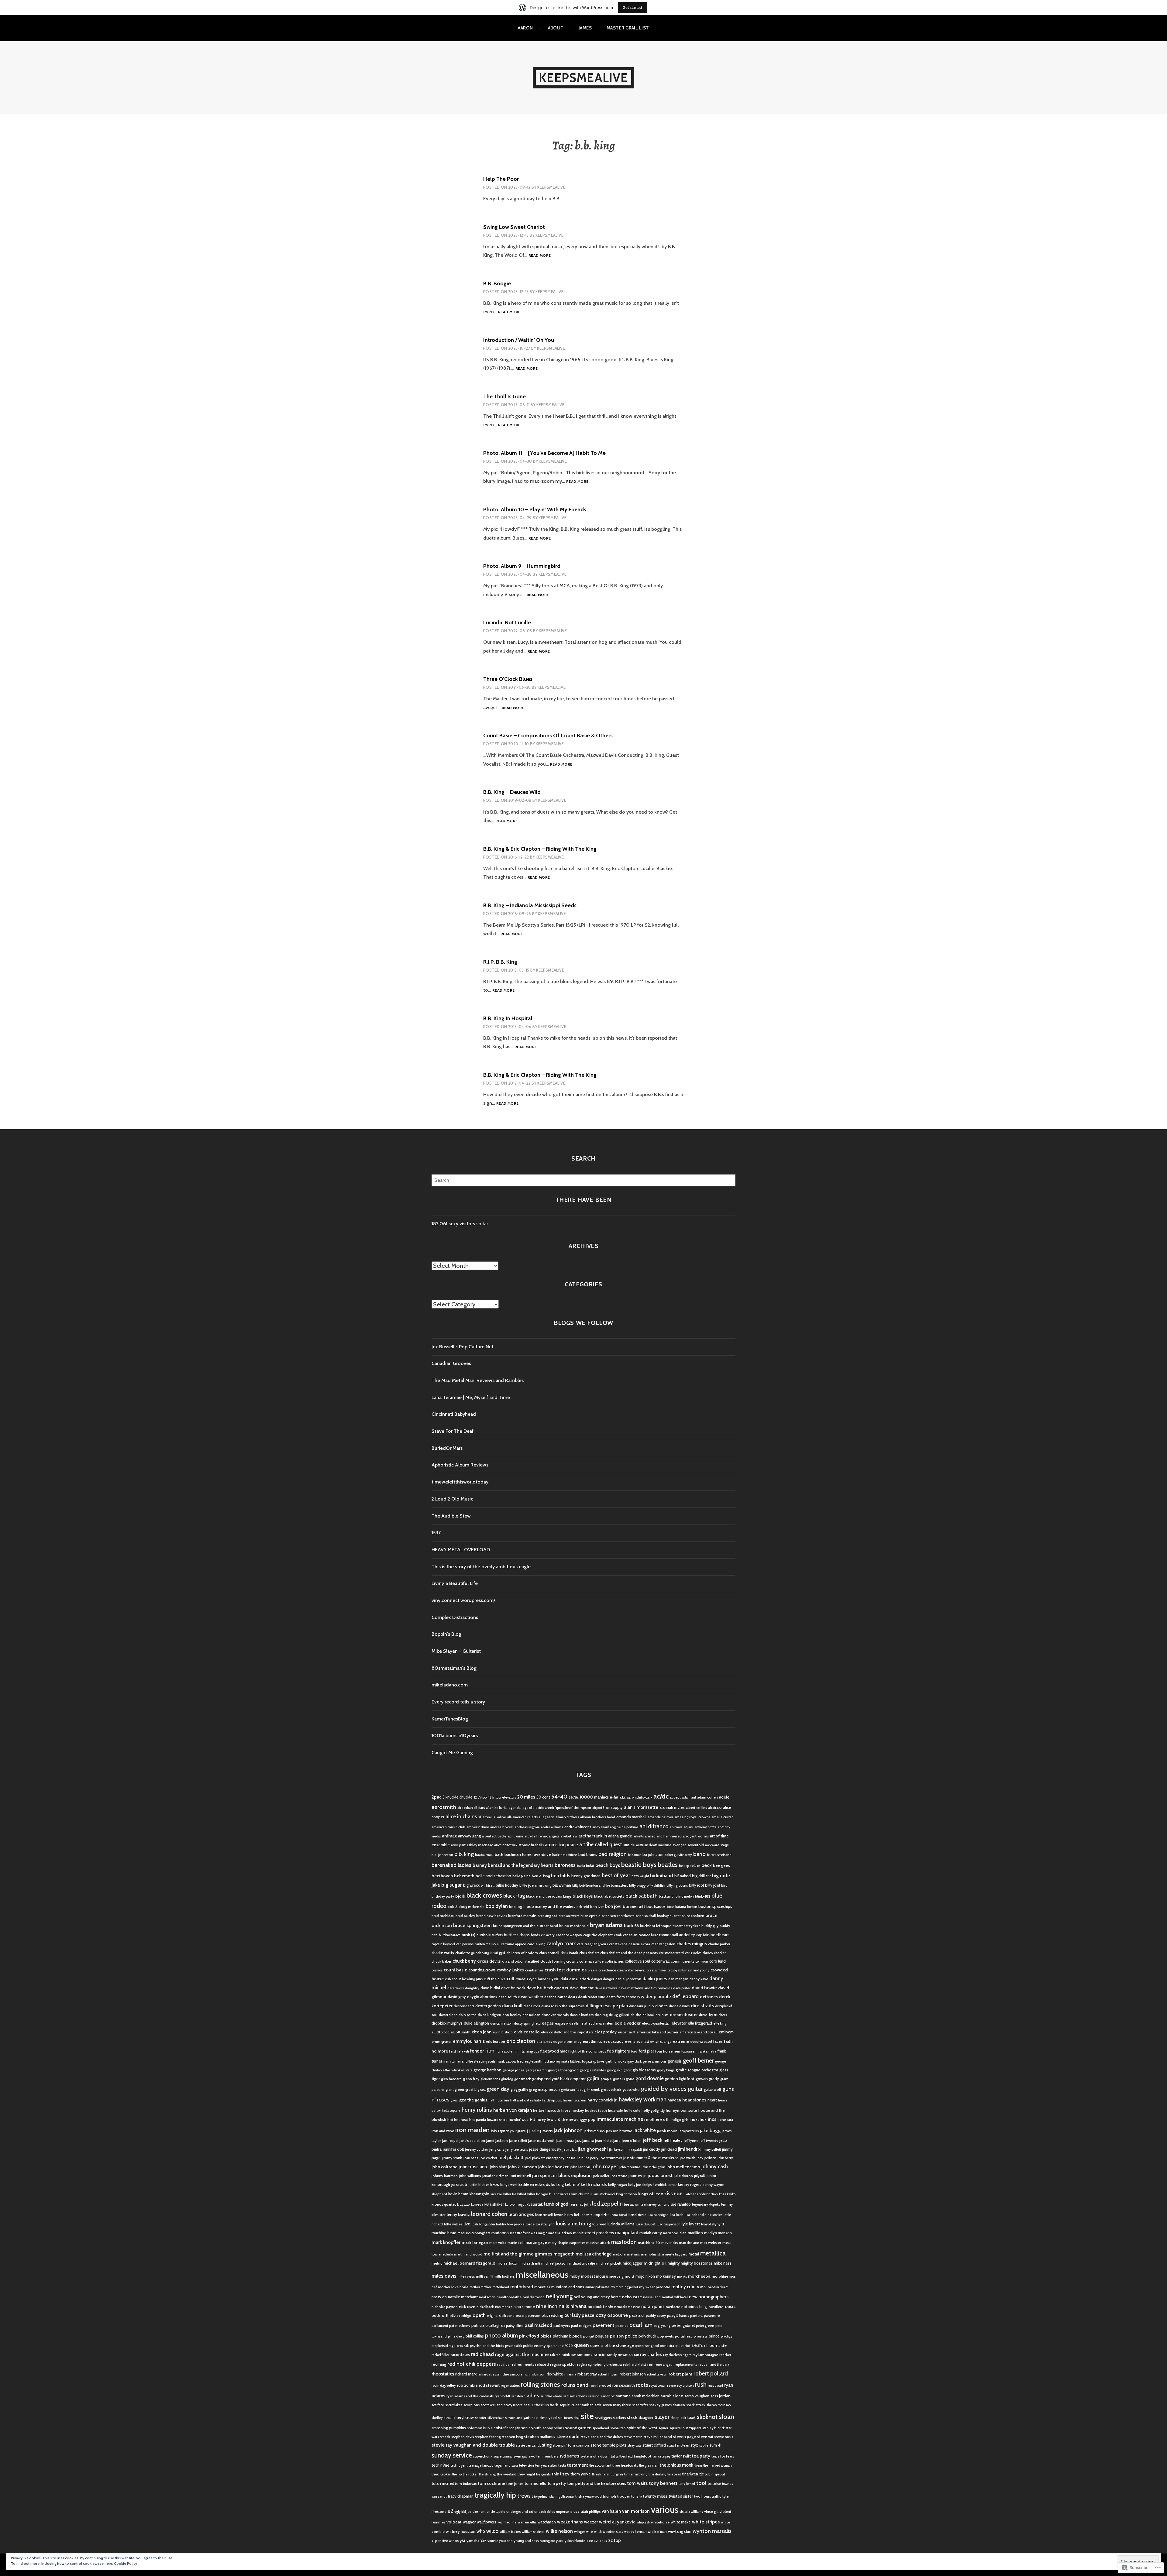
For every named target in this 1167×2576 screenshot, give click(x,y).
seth (598, 2405)
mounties (542, 2287)
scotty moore (513, 2405)
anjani (688, 1827)
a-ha (614, 1797)
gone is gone (624, 2079)
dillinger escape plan (607, 2006)
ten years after (546, 2466)
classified (532, 1962)
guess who (631, 2089)
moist (630, 2276)
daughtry (472, 1988)
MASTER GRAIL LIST (628, 28)
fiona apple (504, 2051)
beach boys (608, 1865)
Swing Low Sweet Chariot (514, 227)
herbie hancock (547, 2110)
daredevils (456, 1988)
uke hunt (479, 2512)
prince (714, 2336)
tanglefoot (643, 2456)
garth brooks (616, 2061)
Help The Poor (501, 179)
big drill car (701, 1876)
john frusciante (474, 2167)
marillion (695, 2233)
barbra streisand (719, 1855)
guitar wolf (713, 2089)
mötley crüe (683, 2287)
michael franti (530, 2264)
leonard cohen (489, 2214)
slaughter (646, 2418)
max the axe (689, 2243)
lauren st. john (580, 2205)
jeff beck (653, 2140)
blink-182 (703, 1896)
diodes (661, 2006)
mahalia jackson (560, 2233)
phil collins (475, 2336)
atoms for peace (561, 1845)
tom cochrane (492, 2483)
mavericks (670, 2243)
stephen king (512, 2437)
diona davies (679, 2006)
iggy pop (588, 2119)
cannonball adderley (677, 1935)
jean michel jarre (608, 2141)
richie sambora (511, 2374)
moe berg (616, 2277)
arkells (639, 1836)
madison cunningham (474, 2233)
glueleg (507, 2079)
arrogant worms (696, 1836)
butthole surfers (490, 1935)
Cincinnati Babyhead (454, 1414)
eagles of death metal (571, 2024)
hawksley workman (643, 2099)
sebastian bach (545, 2405)
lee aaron (632, 2204)
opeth (479, 2315)
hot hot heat (458, 2120)
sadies (532, 2395)
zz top (614, 2540)
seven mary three (617, 2405)
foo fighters (619, 2051)
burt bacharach (450, 1935)
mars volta (498, 2243)
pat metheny (460, 2326)
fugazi (587, 2061)
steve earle (568, 2436)
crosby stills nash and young (688, 1970)
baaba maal (484, 1855)
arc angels (551, 1836)
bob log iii (517, 1907)
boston (692, 1907)
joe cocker (488, 2158)
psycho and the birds (487, 2346)
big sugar (452, 1885)
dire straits (702, 2005)
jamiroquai (450, 2141)
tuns (635, 2496)
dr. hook (648, 2015)
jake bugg (710, 2130)
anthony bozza (706, 1827)
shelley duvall (442, 2418)
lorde (530, 2224)
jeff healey (673, 2140)
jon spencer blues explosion (562, 2175)
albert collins (696, 1808)
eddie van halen (601, 2024)
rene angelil (664, 2365)
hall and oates (522, 2100)
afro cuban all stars (471, 1808)
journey (635, 2176)
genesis (675, 2061)
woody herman (635, 2532)
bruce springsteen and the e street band (525, 1926)
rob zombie (467, 2385)
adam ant (689, 1797)
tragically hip (495, 2495)
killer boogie (538, 2194)
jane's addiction (472, 2140)
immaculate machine (620, 2119)
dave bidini (490, 1988)
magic (543, 2233)
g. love (599, 2061)
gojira (593, 2078)
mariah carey (651, 2233)
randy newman (620, 2355)
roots (642, 2385)
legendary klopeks (706, 2205)
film (490, 2051)
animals (676, 1827)
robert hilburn (608, 2374)
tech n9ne (441, 2465)
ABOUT (556, 28)
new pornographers (709, 2297)
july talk (700, 2176)
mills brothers (504, 2277)
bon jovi (613, 1906)
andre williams (552, 1827)
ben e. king (541, 1876)
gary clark (634, 2061)
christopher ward (671, 1953)
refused (542, 2364)
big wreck (471, 1885)
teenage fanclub (481, 2466)
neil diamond (534, 2297)
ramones (585, 2355)
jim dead (669, 2149)
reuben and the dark (714, 2365)
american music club (448, 1827)
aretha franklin (593, 1836)
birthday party (443, 1896)
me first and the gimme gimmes (518, 2254)
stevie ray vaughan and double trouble (473, 2445)
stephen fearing (488, 2437)
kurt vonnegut (515, 2205)
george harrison (487, 2070)
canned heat (648, 1935)
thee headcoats (625, 2465)
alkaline (500, 1817)
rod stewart (489, 2385)
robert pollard (711, 2374)
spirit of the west (642, 2428)
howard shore (497, 2120)
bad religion (613, 1854)
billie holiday (507, 1885)
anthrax (449, 1836)
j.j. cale (533, 2131)
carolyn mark (561, 1943)
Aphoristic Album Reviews (460, 1465)
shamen (679, 2405)
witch (598, 2532)
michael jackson (554, 2263)
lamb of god (556, 2204)
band (699, 1854)
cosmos (437, 1970)
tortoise (714, 2483)
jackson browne (619, 2131)
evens (630, 2041)
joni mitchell (520, 2176)
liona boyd (618, 2215)
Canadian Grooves (451, 1363)
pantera (696, 2315)
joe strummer (611, 2158)
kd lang (558, 2184)
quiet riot (683, 2346)
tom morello (535, 2483)
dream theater (684, 2015)
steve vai (705, 2437)
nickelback (485, 2307)
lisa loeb (677, 2215)
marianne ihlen (675, 2233)
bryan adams (606, 1925)
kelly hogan (618, 2185)
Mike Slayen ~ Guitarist (456, 1651)
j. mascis (546, 2131)
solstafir (501, 2428)
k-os (495, 2184)
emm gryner (442, 2041)
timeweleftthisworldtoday (460, 1482)
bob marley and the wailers (551, 1906)
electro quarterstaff (656, 2024)
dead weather (531, 1997)
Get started (632, 7)
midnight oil (655, 2263)
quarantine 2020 (560, 2346)
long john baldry (493, 2224)
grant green (455, 2089)
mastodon (624, 2242)
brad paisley (465, 1916)
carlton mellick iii (487, 1944)
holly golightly (653, 2110)
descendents (464, 2006)
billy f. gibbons (677, 1886)
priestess (701, 2336)
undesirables (545, 2511)
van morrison (636, 2511)
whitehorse (660, 2522)
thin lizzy (561, 2474)
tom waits (637, 2483)
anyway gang (469, 1836)
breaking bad (547, 1916)
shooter (481, 2418)
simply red (548, 2418)
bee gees (721, 1865)
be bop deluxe (690, 1866)
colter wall (660, 1961)
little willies (453, 2224)
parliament (440, 2326)
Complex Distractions (455, 1617)
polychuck (647, 2336)
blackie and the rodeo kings (549, 1896)
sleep (675, 2418)
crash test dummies (566, 1970)
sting (547, 2445)
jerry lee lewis (517, 2149)
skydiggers (603, 2418)
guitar (695, 2089)
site (587, 2416)
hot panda (478, 2120)
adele (724, 1797)
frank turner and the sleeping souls (469, 2061)
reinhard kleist (635, 2364)
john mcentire (630, 2167)
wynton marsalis (712, 2531)
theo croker (441, 2474)
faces (718, 2041)
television (527, 2466)
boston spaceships (715, 1906)
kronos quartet (444, 2204)
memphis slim (652, 2254)
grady (714, 2079)
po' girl (589, 2336)
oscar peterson (528, 2315)
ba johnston (653, 1854)
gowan (702, 2079)
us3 (577, 2511)
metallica (713, 2253)
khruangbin (479, 2194)
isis (494, 2131)
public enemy (534, 2346)
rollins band (575, 2385)
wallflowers (487, 2522)
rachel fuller (441, 2355)
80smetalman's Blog (454, 1668)
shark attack (696, 2405)
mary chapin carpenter (567, 2243)
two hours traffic (708, 2496)
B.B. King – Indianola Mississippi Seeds (530, 905)
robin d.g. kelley (444, 2386)
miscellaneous (542, 2275)
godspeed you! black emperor (559, 2079)
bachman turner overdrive (528, 1854)
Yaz (483, 2541)
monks (682, 2277)
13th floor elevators (502, 1797)
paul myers (562, 2326)
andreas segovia (527, 1827)
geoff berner (698, 2061)
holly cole (632, 2110)
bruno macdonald (574, 1926)
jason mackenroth (541, 2141)
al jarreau (485, 1817)
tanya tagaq (661, 2456)
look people (516, 2224)
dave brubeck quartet (547, 1988)
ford (634, 2051)
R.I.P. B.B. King (500, 962)
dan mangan (678, 1979)
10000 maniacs (594, 1797)
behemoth (464, 1876)
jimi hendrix (689, 2149)
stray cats (634, 2446)
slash (632, 2417)
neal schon (487, 2297)
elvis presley (606, 2032)
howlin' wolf (519, 2119)
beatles (668, 1865)
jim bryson (617, 2150)
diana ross (532, 2006)
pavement (603, 2325)
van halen (611, 2511)
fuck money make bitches (562, 2061)
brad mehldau (443, 1916)
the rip (457, 2474)
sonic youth (531, 2428)
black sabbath (642, 1896)
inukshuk (698, 2119)
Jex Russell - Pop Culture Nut (463, 1347)
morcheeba (699, 2276)
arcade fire (533, 1836)
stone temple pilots (609, 2445)
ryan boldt (502, 2396)
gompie (606, 2079)
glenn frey (471, 2079)
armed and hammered (663, 1836)
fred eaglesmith (530, 2061)
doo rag (601, 2015)
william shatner (533, 2532)
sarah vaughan (697, 2396)
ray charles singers (677, 2355)
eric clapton (521, 2041)
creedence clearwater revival (622, 1970)
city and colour (513, 1962)
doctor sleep (448, 2015)
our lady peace (579, 2315)
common (702, 1962)
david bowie (704, 1988)
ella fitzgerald (700, 2023)
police (631, 2336)
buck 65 (631, 1926)
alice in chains (461, 1816)
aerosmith (444, 1807)
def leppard (685, 1996)
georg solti (615, 2070)
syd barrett (569, 2456)
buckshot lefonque (656, 1926)
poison (617, 2336)
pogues (602, 2336)
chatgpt (498, 1953)
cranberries (534, 1970)
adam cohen (707, 1797)
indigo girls (680, 2120)
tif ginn (618, 2474)
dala (564, 1979)
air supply (614, 1807)
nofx (609, 2307)
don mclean (531, 2015)
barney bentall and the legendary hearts (513, 1865)
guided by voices (664, 2089)
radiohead (482, 2354)
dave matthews (606, 1988)
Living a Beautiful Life (455, 1583)
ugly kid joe (463, 2512)
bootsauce (656, 1906)
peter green (705, 2326)
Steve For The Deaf (453, 1431)
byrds (535, 1935)
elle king (720, 2024)
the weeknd (507, 2474)
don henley (512, 2015)
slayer (662, 2417)
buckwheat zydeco (686, 1926)
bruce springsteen (472, 1925)
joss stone (619, 2176)
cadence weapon (569, 1935)
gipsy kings (666, 2070)
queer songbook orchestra (655, 2346)
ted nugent (459, 2466)
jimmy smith (452, 2158)
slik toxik (688, 2417)
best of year (616, 1875)
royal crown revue (663, 2386)
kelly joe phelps (640, 2185)
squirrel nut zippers (685, 2428)
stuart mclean (678, 2445)
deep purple (658, 1996)
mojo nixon (645, 2276)
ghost (628, 2070)
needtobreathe (509, 2297)
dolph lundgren (489, 2015)
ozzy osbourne (612, 2315)
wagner (469, 2522)
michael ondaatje (582, 2264)
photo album (501, 2335)
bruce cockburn (693, 1916)
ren (650, 2364)
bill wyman (562, 1885)
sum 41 (716, 2445)
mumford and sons (568, 2287)
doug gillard (619, 2015)
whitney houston (461, 2531)
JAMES (585, 28)
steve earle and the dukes (602, 2437)
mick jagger (633, 2263)
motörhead (522, 2287)
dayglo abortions (482, 1997)
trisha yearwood (589, 2496)
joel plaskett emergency (545, 2158)
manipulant (627, 2233)
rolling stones (540, 2384)
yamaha (473, 2541)
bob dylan (497, 1906)
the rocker (470, 2474)
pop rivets (666, 2336)
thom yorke (581, 2474)
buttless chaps (517, 1935)
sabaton (517, 2396)
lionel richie (637, 2215)
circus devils (489, 1961)
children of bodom (522, 1953)
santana (623, 2396)
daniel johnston (628, 1979)
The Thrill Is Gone (504, 396)
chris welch (693, 1953)
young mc (547, 2541)
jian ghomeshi (593, 2149)
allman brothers (567, 1817)
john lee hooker (553, 2167)
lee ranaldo (681, 2204)
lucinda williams (621, 2224)
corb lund (718, 1961)
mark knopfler (446, 2242)
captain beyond (443, 1944)
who (481, 2531)
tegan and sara (506, 2465)
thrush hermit (602, 2474)
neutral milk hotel (675, 2297)
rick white (555, 2374)
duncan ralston (501, 2024)
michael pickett (609, 2263)
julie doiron (683, 2176)
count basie (456, 1970)
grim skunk (592, 2090)
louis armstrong (573, 2224)
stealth (445, 2437)
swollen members (544, 2456)
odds (436, 2315)
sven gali (521, 2456)
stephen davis (463, 2437)
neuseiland (652, 2297)
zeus (603, 2541)
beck (707, 1865)
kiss (669, 2193)
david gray (457, 1997)
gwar (454, 2100)
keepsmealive (583, 78)
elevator (679, 2023)
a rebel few (569, 1836)
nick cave (467, 2307)
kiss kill (679, 2194)
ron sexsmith (624, 2385)
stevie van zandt (528, 2446)
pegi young (662, 2326)
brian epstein (590, 1916)
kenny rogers (690, 2184)
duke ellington (476, 2023)
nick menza (504, 2307)
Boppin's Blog (446, 1634)
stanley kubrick (713, 2428)
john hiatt (498, 2167)
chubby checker (714, 1953)
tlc (701, 2474)
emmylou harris (469, 2041)
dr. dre (636, 2015)
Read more (540, 256)
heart (712, 2100)
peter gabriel (683, 2325)
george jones (513, 2070)
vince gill (711, 2511)
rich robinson (535, 2374)
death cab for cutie (592, 1997)
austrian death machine (654, 1845)
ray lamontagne (705, 2355)
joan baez (471, 2158)
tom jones (515, 2483)
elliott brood (441, 2032)
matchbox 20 (649, 2243)
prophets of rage (444, 2346)
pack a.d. (637, 2315)
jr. (645, 2176)
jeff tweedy (709, 2140)
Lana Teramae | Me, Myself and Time (471, 1397)
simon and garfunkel (522, 2418)
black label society (609, 1896)
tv (641, 2497)
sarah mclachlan (646, 2396)
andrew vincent (578, 1827)
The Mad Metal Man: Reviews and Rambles (478, 1380)
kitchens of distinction (702, 2194)
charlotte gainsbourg (472, 1953)
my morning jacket (624, 2287)
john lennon (580, 2167)
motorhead (501, 2287)
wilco (492, 2531)
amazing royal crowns (692, 1817)
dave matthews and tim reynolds (645, 1988)
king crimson (627, 2194)
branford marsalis (522, 1916)
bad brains (588, 1854)
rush (701, 2384)
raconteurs (460, 2355)
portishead (684, 2336)
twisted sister (681, 2496)
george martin (536, 2070)
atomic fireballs (531, 1845)
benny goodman (586, 1876)
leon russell (544, 2215)
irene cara (725, 2120)
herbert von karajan (513, 2110)
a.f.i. (623, 1797)
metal (694, 2254)
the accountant (600, 2466)
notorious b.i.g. (694, 2307)
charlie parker (719, 1944)
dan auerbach (580, 1979)
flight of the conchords (587, 2051)
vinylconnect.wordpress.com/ (463, 1600)
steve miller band (658, 2437)
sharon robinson (719, 2405)
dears (572, 1997)
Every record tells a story (458, 1702)
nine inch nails (553, 2306)
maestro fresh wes (523, 2233)
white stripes (706, 2522)
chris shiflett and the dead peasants (629, 1953)
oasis (730, 2306)
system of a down (595, 2456)
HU (533, 2120)
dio (651, 2006)
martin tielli (516, 2243)
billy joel (713, 1885)
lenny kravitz (458, 2214)
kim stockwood (604, 2194)
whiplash (643, 2522)
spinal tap (618, 2428)
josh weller (601, 2176)
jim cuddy (652, 2149)
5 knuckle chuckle (458, 1797)
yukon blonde (575, 2541)
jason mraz (565, 2140)
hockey (578, 2110)
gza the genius (473, 2100)
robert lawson (657, 2374)
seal (527, 2405)
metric (437, 2263)
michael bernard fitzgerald (469, 2263)
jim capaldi (634, 2150)
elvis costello (527, 2032)
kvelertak (535, 2204)
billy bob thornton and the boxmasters (600, 1886)
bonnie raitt (634, 1906)
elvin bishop (503, 2032)
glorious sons (490, 2079)
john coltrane (444, 2167)
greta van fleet (572, 2090)
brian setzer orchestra (618, 1916)
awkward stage (717, 1845)
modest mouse (595, 2276)
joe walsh (688, 2158)
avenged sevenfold (688, 1845)
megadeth (564, 2254)
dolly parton (468, 2015)
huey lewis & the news (558, 2119)
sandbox (608, 2396)
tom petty (557, 2483)
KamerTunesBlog (450, 1719)
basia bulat (585, 1866)
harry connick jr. (602, 2100)
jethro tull (570, 2150)
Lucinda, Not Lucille (507, 623)
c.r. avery (548, 1935)
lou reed (599, 2224)
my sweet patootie (655, 2287)
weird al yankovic (617, 2522)
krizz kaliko (727, 2194)
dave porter (682, 1988)
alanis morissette (641, 1807)
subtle (704, 2446)
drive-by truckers (713, 2015)
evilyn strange (661, 2042)
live (467, 2224)
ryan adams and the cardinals (470, 2396)
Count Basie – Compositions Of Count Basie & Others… (550, 736)
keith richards (594, 2184)
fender (477, 2051)
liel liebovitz (583, 2215)
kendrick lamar (665, 2185)
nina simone (524, 2307)
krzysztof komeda (470, 2205)
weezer (591, 2522)
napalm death (718, 2287)
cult (511, 1979)
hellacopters (451, 2111)
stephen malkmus (540, 2437)
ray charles (651, 2355)
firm (516, 2051)
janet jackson (497, 2140)
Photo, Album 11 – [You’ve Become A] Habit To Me (544, 453)
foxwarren (689, 2051)
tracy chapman (461, 2496)
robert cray (587, 2374)
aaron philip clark (640, 1797)
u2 (450, 2511)
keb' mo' (572, 2184)
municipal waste (597, 2287)
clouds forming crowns (559, 1961)
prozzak (463, 2346)
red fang (439, 2364)
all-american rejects (522, 1817)
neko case (632, 2297)
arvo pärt (458, 1845)
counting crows (482, 1970)
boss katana (676, 1907)
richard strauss (489, 2374)
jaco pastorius (689, 2131)
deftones (709, 1997)
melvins (633, 2254)
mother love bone (453, 2287)
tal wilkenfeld (622, 2456)
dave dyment (582, 1988)
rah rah (555, 2355)
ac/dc (661, 1796)
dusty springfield (527, 2023)
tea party (701, 2456)
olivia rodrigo (460, 2315)
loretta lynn (545, 2224)
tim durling (657, 2474)
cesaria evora (639, 1944)
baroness (565, 1865)
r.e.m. (697, 2345)
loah (475, 2224)
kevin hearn (458, 2194)
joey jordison (706, 2158)
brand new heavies (492, 1916)
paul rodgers (581, 2326)
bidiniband (662, 1876)
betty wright (640, 1876)
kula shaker (494, 2204)
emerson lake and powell (699, 2032)
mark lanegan (475, 2242)
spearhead (601, 2428)
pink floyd (529, 2336)
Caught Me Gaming (452, 1753)
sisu (577, 2418)
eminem (726, 2032)
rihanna (570, 2374)
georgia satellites (593, 2070)
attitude (629, 1845)
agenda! (515, 1808)
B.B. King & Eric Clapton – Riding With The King (540, 849)
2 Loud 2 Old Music (452, 1499)
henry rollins (477, 2110)
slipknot (707, 2417)
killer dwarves (560, 2194)
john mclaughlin (653, 2167)
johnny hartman (445, 2176)
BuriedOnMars (447, 1448)
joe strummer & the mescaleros (651, 2158)
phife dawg (456, 2336)
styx (694, 2445)
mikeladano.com (450, 1685)
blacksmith (667, 1897)
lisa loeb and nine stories (704, 2215)
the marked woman (718, 2466)
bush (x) (468, 1935)
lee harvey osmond (655, 2205)
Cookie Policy (126, 2563)
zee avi (592, 2541)
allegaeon (547, 1817)
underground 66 (520, 2511)
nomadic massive (627, 2307)
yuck (560, 2541)
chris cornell (549, 1953)
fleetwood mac (554, 2051)
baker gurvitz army (678, 1855)
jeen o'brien (632, 2140)
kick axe (496, 2194)
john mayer (605, 2166)
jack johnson (568, 2130)
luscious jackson (669, 2224)
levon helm (563, 2215)
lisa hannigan (658, 2215)
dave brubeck (513, 1988)
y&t (463, 2541)
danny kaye (699, 1979)
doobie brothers (582, 2015)
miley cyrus (466, 2277)
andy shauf (601, 1827)
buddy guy (710, 1926)
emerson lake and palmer (657, 2032)
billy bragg (637, 1885)
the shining (487, 2474)
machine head (444, 2233)
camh (618, 1935)
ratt (636, 2355)
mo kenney (666, 2276)
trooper (624, 2496)
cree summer (657, 1970)
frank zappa (506, 2061)
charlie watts (443, 1953)
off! (445, 2315)
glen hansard (451, 2079)
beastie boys (639, 1864)
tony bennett (663, 2483)
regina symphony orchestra (599, 2364)
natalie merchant (463, 2297)
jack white (645, 2130)
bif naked (683, 1876)
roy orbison (685, 2386)
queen (582, 2345)
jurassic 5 (459, 2184)
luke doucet (646, 2224)
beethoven (442, 1876)
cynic (554, 1979)
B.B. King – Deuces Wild (512, 792)
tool (701, 2483)
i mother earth (657, 2119)
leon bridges (521, 2214)
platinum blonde (567, 2336)
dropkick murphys (447, 2023)
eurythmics (592, 2041)
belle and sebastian (493, 1876)
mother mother (480, 2287)
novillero (716, 2307)
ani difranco (654, 1826)
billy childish (656, 1886)
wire (590, 2532)
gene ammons (655, 2061)
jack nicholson (594, 2131)
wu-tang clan (680, 2531)
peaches (622, 2326)
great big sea (475, 2089)
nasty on (439, 2297)
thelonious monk (676, 2465)
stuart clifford (654, 2445)
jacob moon (667, 2131)
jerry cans (497, 2150)
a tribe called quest (601, 1844)
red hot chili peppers (472, 2364)
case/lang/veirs (596, 1944)
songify (515, 2428)
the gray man (649, 2466)
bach (499, 1854)
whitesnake (681, 2522)
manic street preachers (594, 2233)
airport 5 (598, 1808)
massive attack (598, 2243)
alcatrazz (715, 1808)
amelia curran (723, 1817)
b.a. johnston (442, 1855)
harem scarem (575, 2100)
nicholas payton (445, 2307)
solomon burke (480, 2428)
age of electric (533, 1808)
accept (675, 1797)
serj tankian (585, 2405)
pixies (546, 2336)
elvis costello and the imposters (567, 2032)
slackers (619, 2418)
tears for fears (723, 2456)
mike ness (723, 2263)
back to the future (565, 1855)
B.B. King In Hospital (508, 1018)
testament (578, 2465)
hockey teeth (596, 2110)
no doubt (596, 2307)
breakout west (569, 1916)
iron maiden (472, 2130)
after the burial (497, 1808)
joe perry (592, 2158)
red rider (504, 2365)
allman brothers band (598, 1817)
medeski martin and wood (461, 2254)
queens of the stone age (612, 2345)
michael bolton (508, 2264)
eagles (548, 2023)
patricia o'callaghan (488, 2325)
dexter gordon (488, 2006)
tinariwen (690, 2474)
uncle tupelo (496, 2512)
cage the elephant (598, 1935)
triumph (609, 2496)
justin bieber (479, 2185)
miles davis (444, 2276)
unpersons (564, 2512)
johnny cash (715, 2166)
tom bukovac (466, 2483)
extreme (681, 2041)
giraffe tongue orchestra (697, 2070)
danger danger (603, 1979)
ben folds (561, 1876)
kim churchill (582, 2194)
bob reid (583, 1907)
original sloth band (501, 2316)
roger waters (510, 2386)
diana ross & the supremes (563, 2006)
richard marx (466, 2374)
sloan (726, 2417)
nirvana (578, 2306)
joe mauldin (575, 2158)
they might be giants (534, 2474)
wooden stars (613, 2532)
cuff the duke (495, 1979)
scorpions (472, 2405)
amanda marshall (631, 1817)
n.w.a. (702, 2287)
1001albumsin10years (455, 1736)
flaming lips (530, 2051)
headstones (694, 2100)
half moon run (499, 2100)
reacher (725, 2355)
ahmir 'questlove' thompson (568, 1808)
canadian (630, 1935)
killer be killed (515, 2194)
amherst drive (478, 1827)
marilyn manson (718, 2233)
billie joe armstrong (535, 1885)
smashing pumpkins (449, 2428)
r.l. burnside (715, 2345)
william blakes (510, 2532)
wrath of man (657, 2532)
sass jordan (721, 2396)
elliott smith (461, 2032)
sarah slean (672, 2396)
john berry (725, 2158)
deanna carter (556, 1997)
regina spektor (563, 2364)
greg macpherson (544, 2089)
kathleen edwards (534, 2184)
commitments (682, 1961)
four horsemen (668, 2051)
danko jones (655, 1979)
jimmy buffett (711, 2150)
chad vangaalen (663, 1944)
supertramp (503, 2456)
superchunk (483, 2456)
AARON (525, 28)
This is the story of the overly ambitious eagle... (482, 1567)
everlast (643, 2042)
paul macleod (538, 2325)
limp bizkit (601, 2215)
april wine (515, 1836)
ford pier (646, 2051)
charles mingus (692, 1944)
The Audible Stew (451, 1516)
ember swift (627, 2032)
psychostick (513, 2346)
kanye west (509, 2185)
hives (566, 2110)
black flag (514, 1896)
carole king (536, 1944)
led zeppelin (607, 2204)
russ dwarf (715, 2386)
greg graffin (519, 2090)
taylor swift (681, 2456)
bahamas (635, 1855)
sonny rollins (553, 2428)
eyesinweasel (701, 2041)
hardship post (552, 2100)
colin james (614, 1961)
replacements (686, 2364)
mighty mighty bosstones (690, 2263)
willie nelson (559, 2531)
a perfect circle (494, 1836)
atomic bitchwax (506, 1845)
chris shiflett (589, 1953)
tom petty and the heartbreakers (597, 2483)
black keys (583, 1896)
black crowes (484, 1895)
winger (580, 2531)
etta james (544, 2042)
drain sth (662, 2015)
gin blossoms (644, 2070)
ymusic (493, 2541)
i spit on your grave (512, 2131)
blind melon (685, 1897)
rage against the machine (522, 2354)
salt (566, 2396)
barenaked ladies (451, 1865)
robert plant (680, 2374)
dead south (508, 1997)
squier (663, 2428)
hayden (674, 2100)
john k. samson (523, 2167)
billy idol (696, 1885)
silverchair (496, 2418)
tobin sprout (715, 2474)
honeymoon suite (682, 2110)
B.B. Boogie (497, 283)
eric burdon (496, 2041)
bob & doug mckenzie (466, 1907)
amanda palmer (660, 1817)
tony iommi (687, 2484)
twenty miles (655, 2496)
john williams (470, 2176)
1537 (436, 1533)
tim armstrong (636, 2474)
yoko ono (506, 2541)
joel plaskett (511, 2158)
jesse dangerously (545, 2149)
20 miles (526, 1797)
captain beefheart (713, 1935)
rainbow (569, 2355)
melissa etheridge (594, 2254)
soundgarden (578, 2428)
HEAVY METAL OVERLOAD (461, 1550)
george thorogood (563, 2070)
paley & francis (678, 2316)
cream (592, 1970)
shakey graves (660, 2405)
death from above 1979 (625, 1997)
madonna (500, 2233)
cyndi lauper (539, 1979)
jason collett (518, 2141)
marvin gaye (536, 2242)
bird (724, 1885)
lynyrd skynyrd (713, 2224)
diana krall (512, 2006)
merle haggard (676, 2254)
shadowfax (640, 2405)
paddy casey (656, 2315)
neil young (559, 2296)
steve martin (633, 2437)
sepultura (567, 2405)
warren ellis (527, 2522)
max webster (711, 2243)
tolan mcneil (443, 2483)
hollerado (615, 2111)
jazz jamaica (585, 2141)
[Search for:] (583, 1180)
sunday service (452, 2455)
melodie (619, 2254)
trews (524, 2496)
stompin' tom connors (571, 2445)
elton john (482, 2032)
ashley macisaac (480, 1845)
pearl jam (641, 2325)
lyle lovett (691, 2224)
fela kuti (463, 2051)
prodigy (727, 2336)
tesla (562, 2465)
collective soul (637, 1961)
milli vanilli (485, 2276)
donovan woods (555, 2015)
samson (594, 2396)
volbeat (454, 2522)
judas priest (660, 2175)
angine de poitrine (624, 1827)
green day (498, 2089)
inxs (712, 2119)
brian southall (646, 1916)
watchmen (547, 2522)
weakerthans (570, 2522)
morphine (720, 2276)
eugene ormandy (567, 2041)
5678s (574, 1797)
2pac (436, 1797)
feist (453, 2051)
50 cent (543, 1797)
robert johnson (633, 2374)
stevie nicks (724, 2437)
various (665, 2510)
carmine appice (513, 1944)
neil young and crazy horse (597, 2297)
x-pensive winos (445, 2541)
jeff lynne (691, 2141)
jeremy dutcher (477, 2150)
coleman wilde (591, 1961)
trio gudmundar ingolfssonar (553, 2497)
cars (580, 1944)
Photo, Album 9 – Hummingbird (522, 566)
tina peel (674, 2474)
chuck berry (464, 1961)
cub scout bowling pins (464, 1979)
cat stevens (618, 1944)
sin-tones (565, 2418)
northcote (673, 2307)
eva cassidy (613, 2041)
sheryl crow (464, 2417)
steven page (685, 2437)
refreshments (523, 2364)
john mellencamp (683, 2167)
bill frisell (488, 1886)
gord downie (650, 2078)
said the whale (551, 2396)
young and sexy (526, 2541)
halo (537, 2100)
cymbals (522, 1979)
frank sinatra (707, 2051)
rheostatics (443, 2374)
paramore (712, 2315)
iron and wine (443, 2131)
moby (575, 2276)
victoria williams (691, 2512)
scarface (438, 2405)
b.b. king (464, 1854)
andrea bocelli (502, 1827)
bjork (460, 1896)
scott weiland (492, 2405)
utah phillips (591, 2511)
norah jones (653, 2307)
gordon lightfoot (680, 2079)
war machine (507, 2522)
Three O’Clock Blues (508, 679)
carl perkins (465, 1944)
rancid (600, 2355)
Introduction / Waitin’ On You (519, 340)
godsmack (523, 2079)
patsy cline (515, 2326)
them (698, 2466)
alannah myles (672, 1807)
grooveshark (611, 2089)
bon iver (597, 1907)
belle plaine (522, 1876)
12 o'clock (480, 1797)
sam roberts (578, 2396)
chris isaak (569, 1953)
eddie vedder (628, 2023)
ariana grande (620, 1836)
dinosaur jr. (638, 2006)
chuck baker (441, 1961)
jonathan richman (495, 2176)
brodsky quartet (669, 1916)
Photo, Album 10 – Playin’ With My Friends (535, 509)
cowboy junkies (510, 1970)
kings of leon (651, 2194)
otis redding (552, 2315)
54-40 (559, 1797)
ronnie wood (600, 2385)
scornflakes (454, 2405)
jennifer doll (453, 2149)
